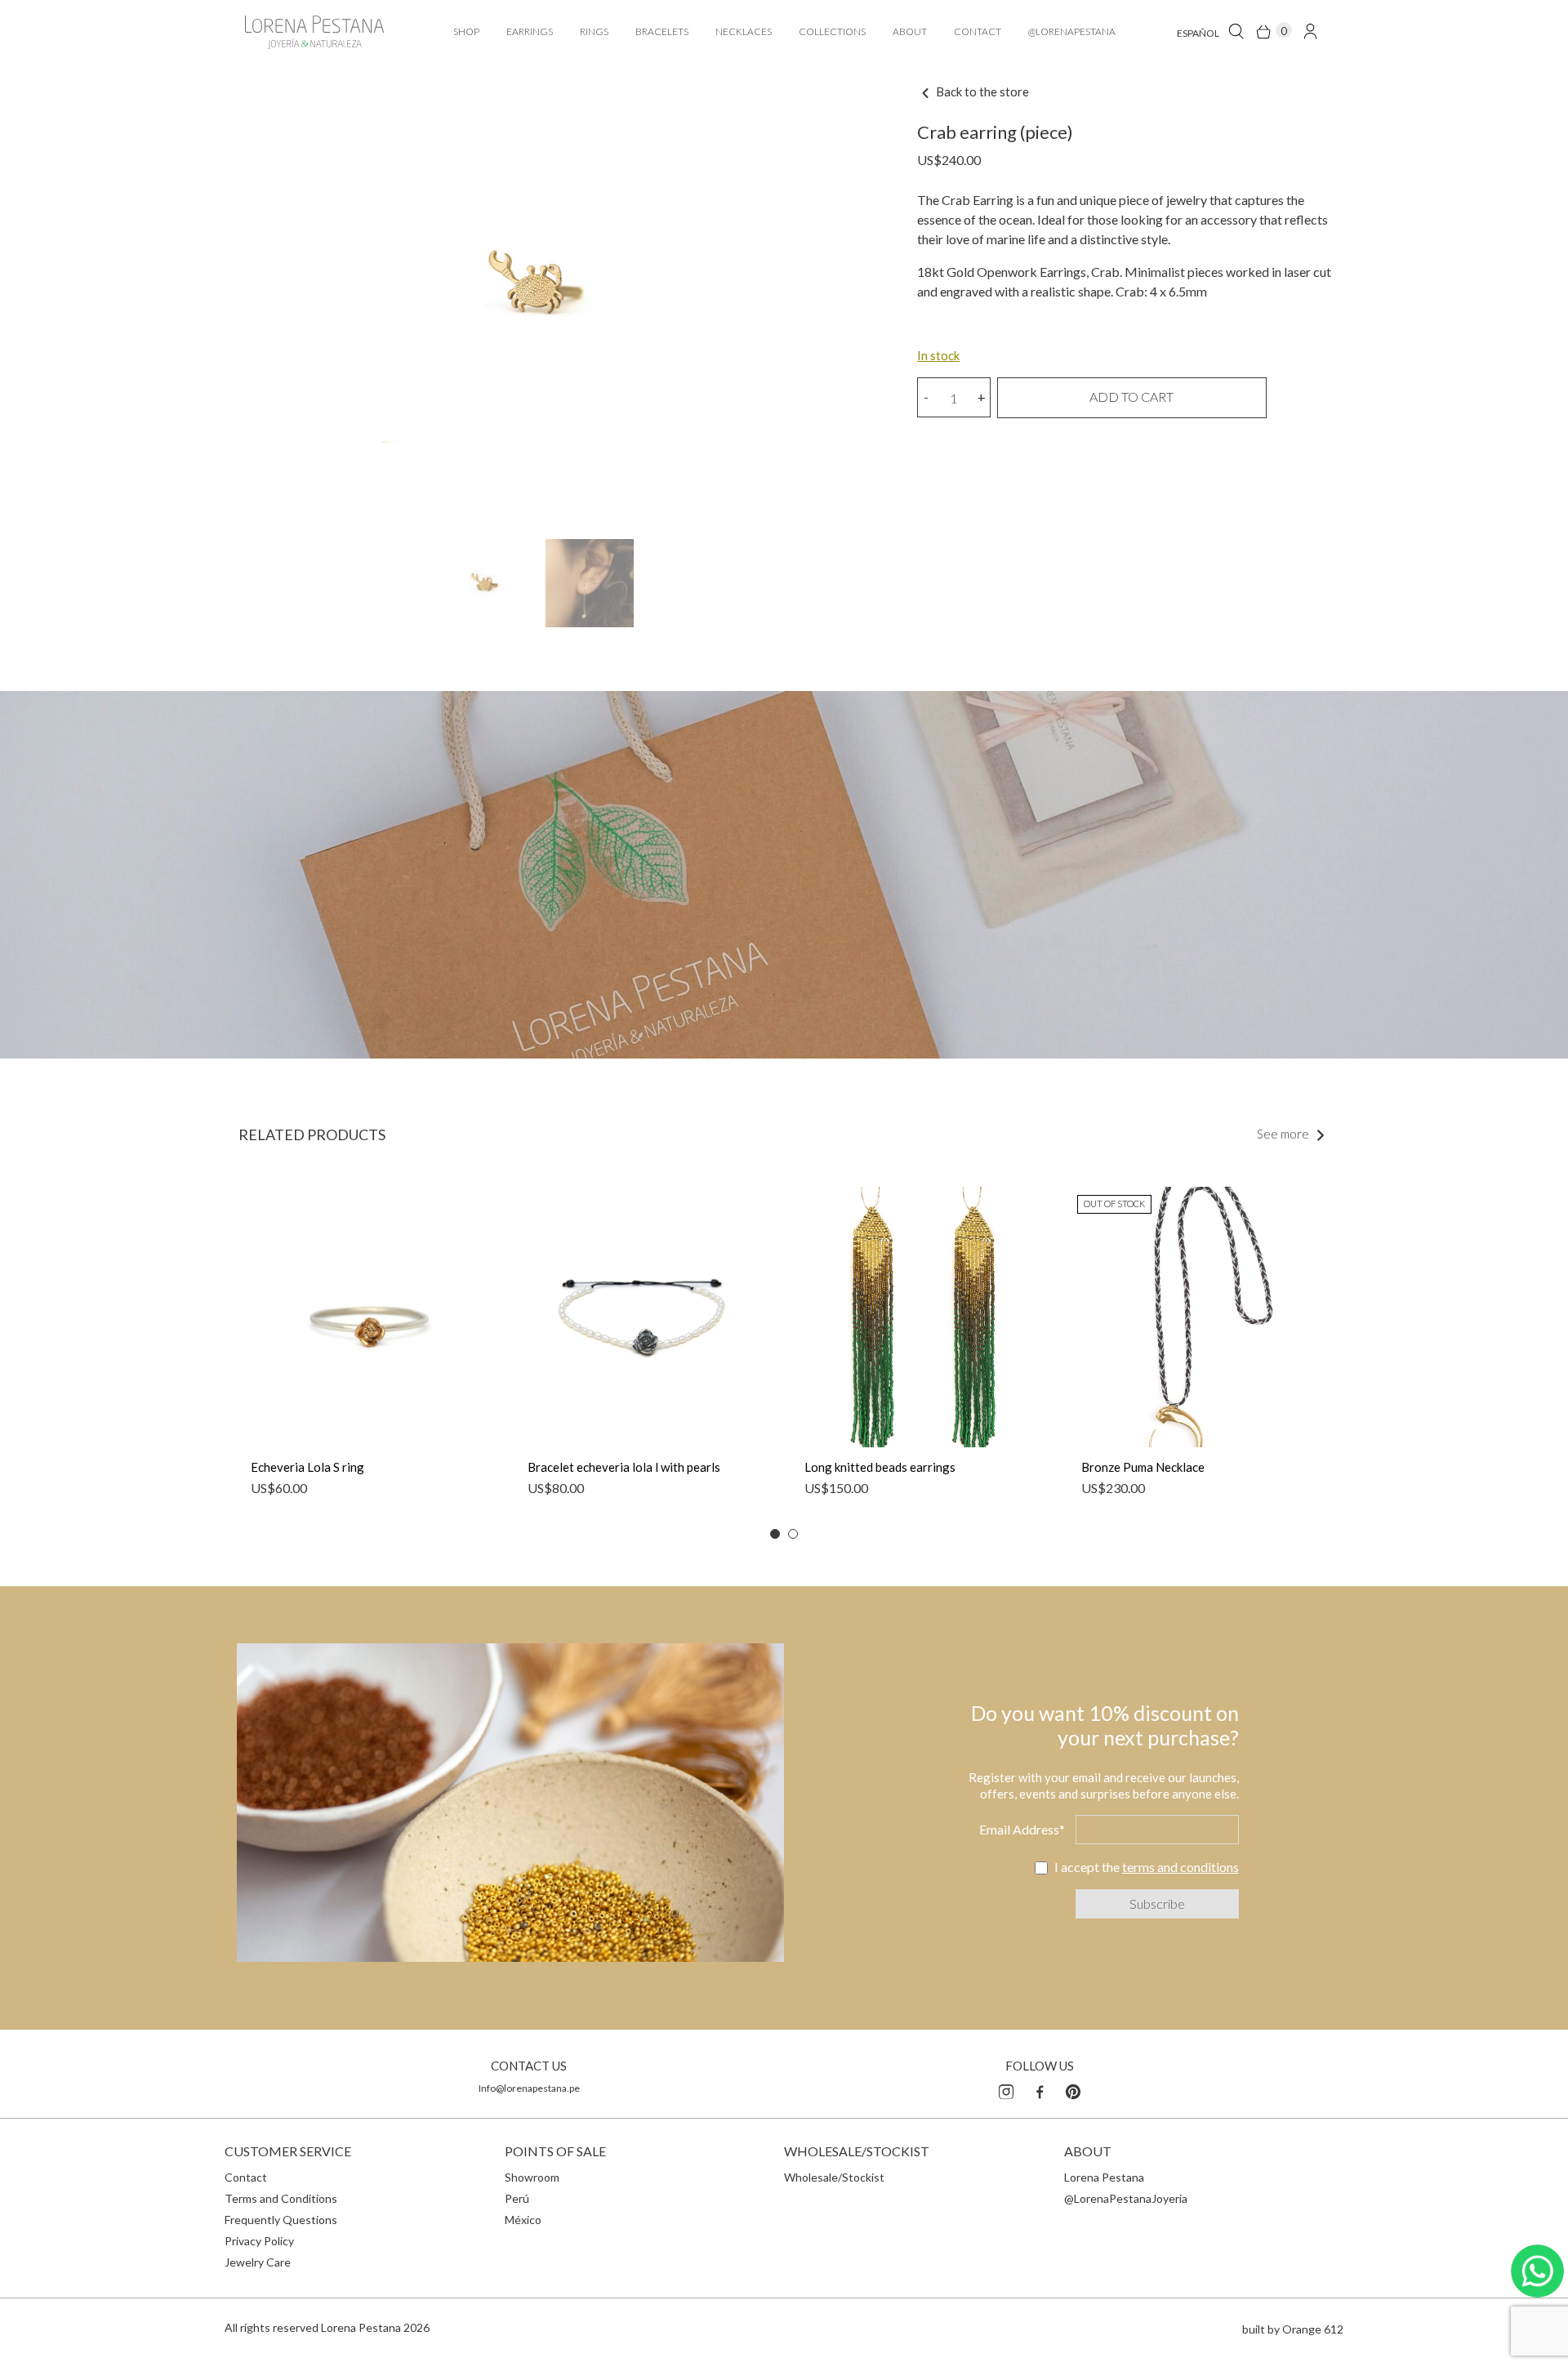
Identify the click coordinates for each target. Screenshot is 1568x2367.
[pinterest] (1073, 2089)
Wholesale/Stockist (834, 2177)
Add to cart (1131, 397)
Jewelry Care (258, 2262)
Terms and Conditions (281, 2198)
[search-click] (1236, 31)
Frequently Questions (281, 2220)
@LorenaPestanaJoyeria (1126, 2198)
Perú (517, 2198)
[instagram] (1006, 2089)
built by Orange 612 (1293, 2329)
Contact (246, 2177)
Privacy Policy (259, 2241)
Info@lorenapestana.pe (529, 2088)
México (523, 2220)
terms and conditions (1180, 1867)
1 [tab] (775, 1534)
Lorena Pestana (1104, 2177)
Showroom (532, 2177)
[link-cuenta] (1310, 31)
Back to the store (981, 91)
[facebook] (1040, 2089)
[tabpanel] (369, 1350)
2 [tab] (793, 1534)
